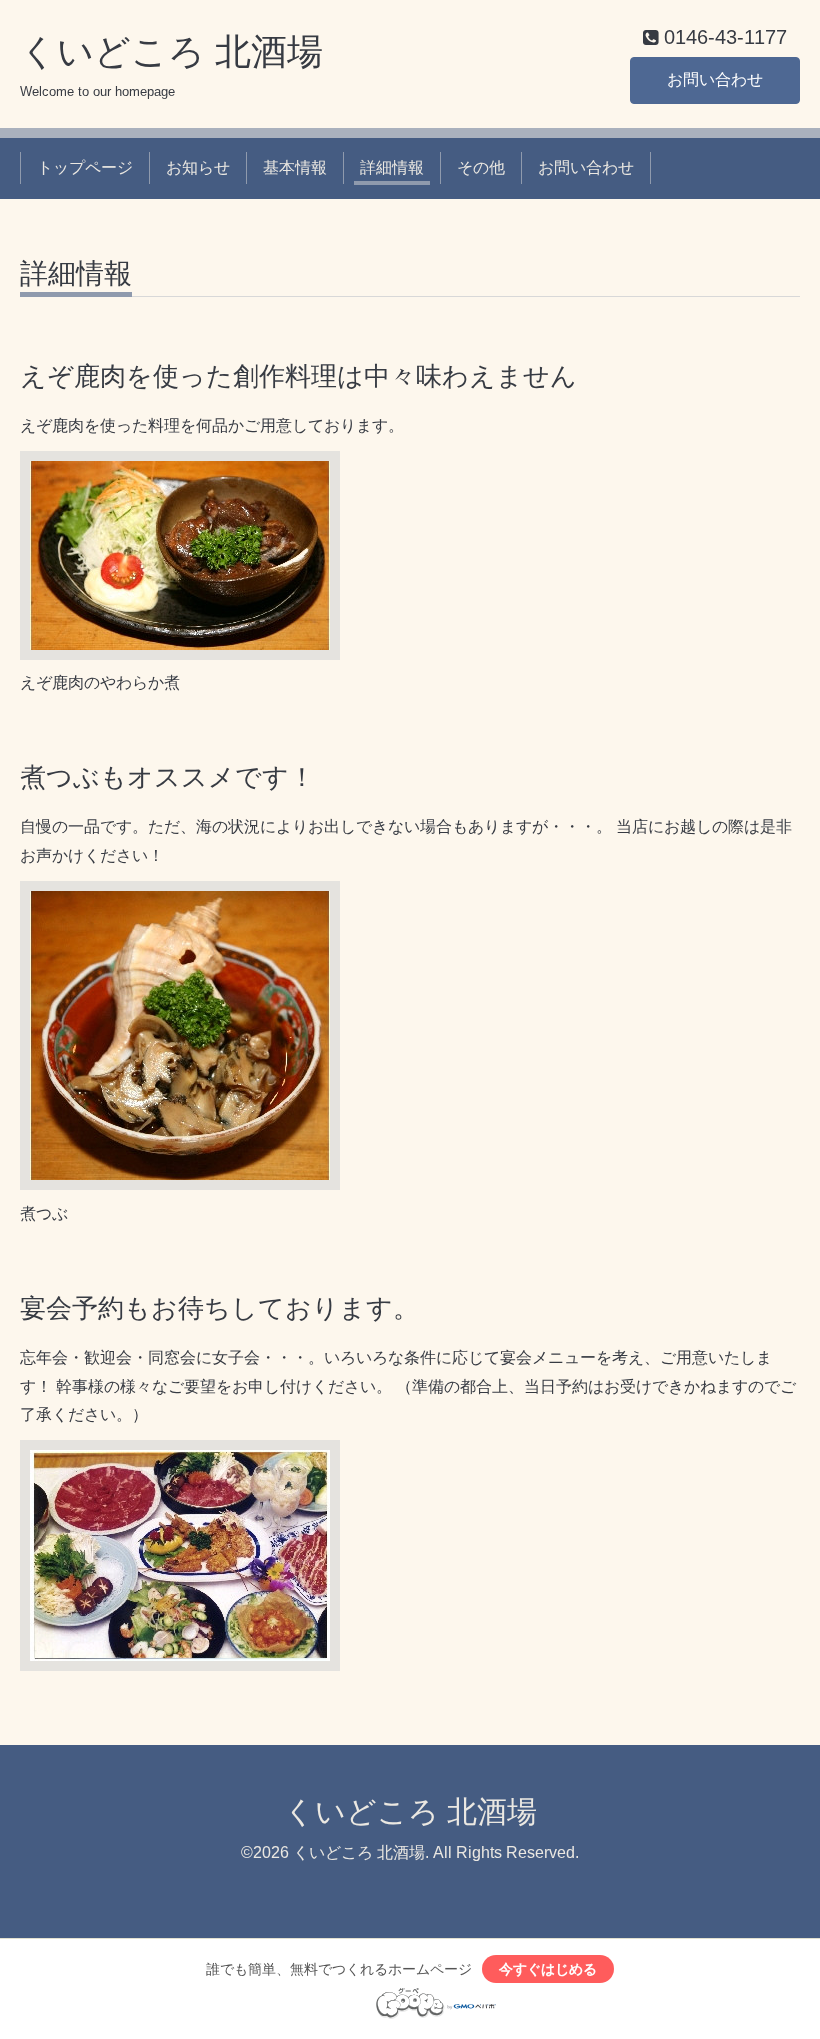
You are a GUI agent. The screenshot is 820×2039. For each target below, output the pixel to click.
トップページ (85, 167)
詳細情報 (392, 167)
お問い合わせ (715, 79)
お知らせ (198, 167)
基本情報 (295, 167)
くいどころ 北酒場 (171, 51)
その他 (481, 167)
